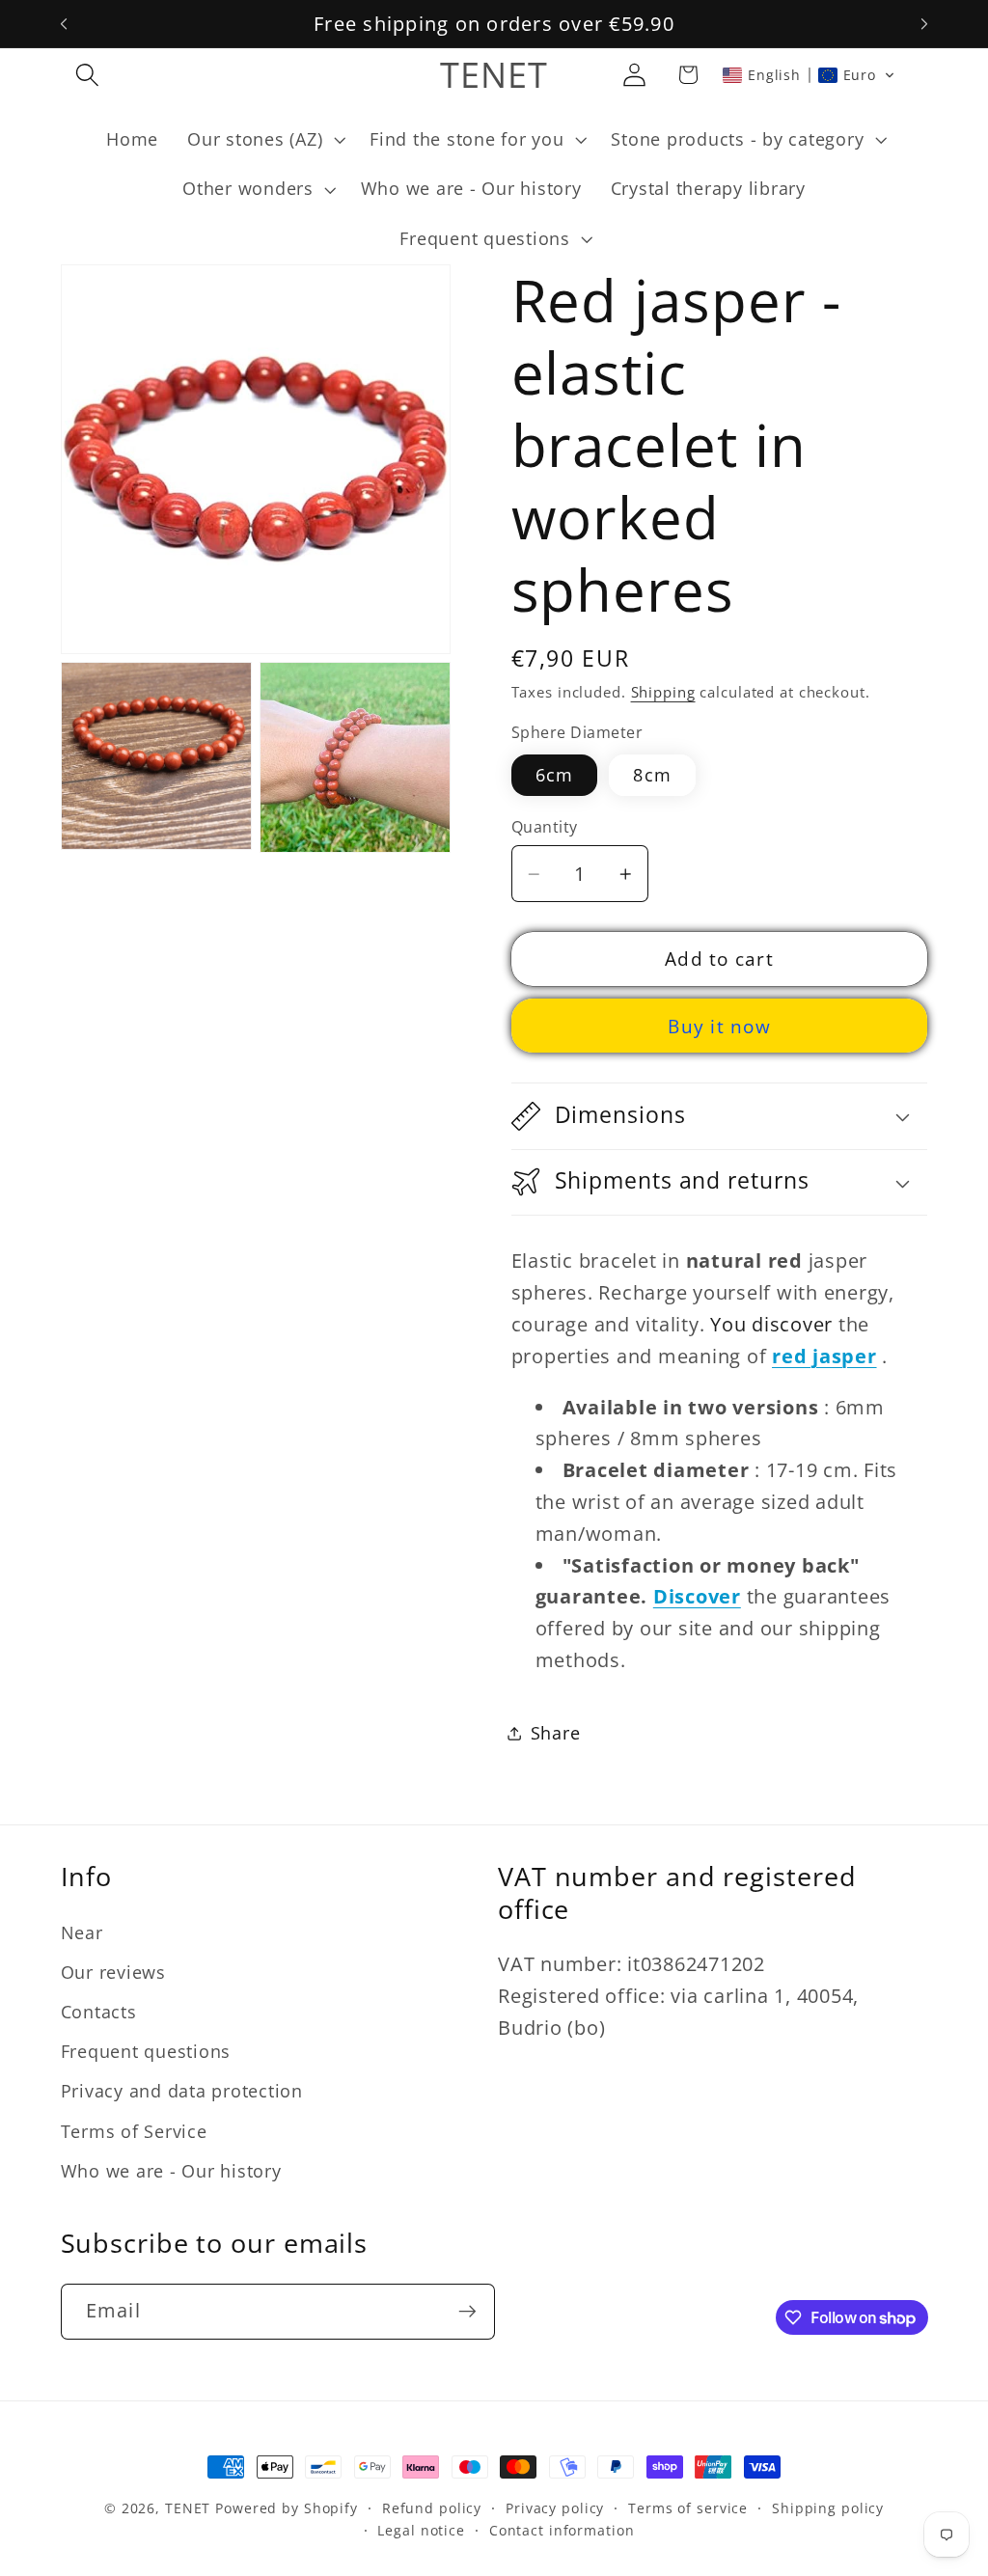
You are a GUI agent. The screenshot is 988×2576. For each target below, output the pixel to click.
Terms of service (688, 2508)
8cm (652, 775)
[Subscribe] (467, 2312)
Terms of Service (134, 2131)
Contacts (99, 2012)
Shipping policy (828, 2508)
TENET (188, 2508)
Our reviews (113, 1972)
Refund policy (432, 2508)
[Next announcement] (924, 24)
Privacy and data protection (182, 2091)
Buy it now (719, 1026)
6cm (555, 775)
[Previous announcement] (64, 24)
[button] (87, 75)
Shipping (663, 692)
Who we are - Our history (171, 2171)
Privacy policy (555, 2508)
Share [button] (556, 1733)
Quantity (545, 827)
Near (82, 1932)
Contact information (562, 2530)
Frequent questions (146, 2051)
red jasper (824, 1356)
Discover (697, 1596)
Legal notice (421, 2530)
